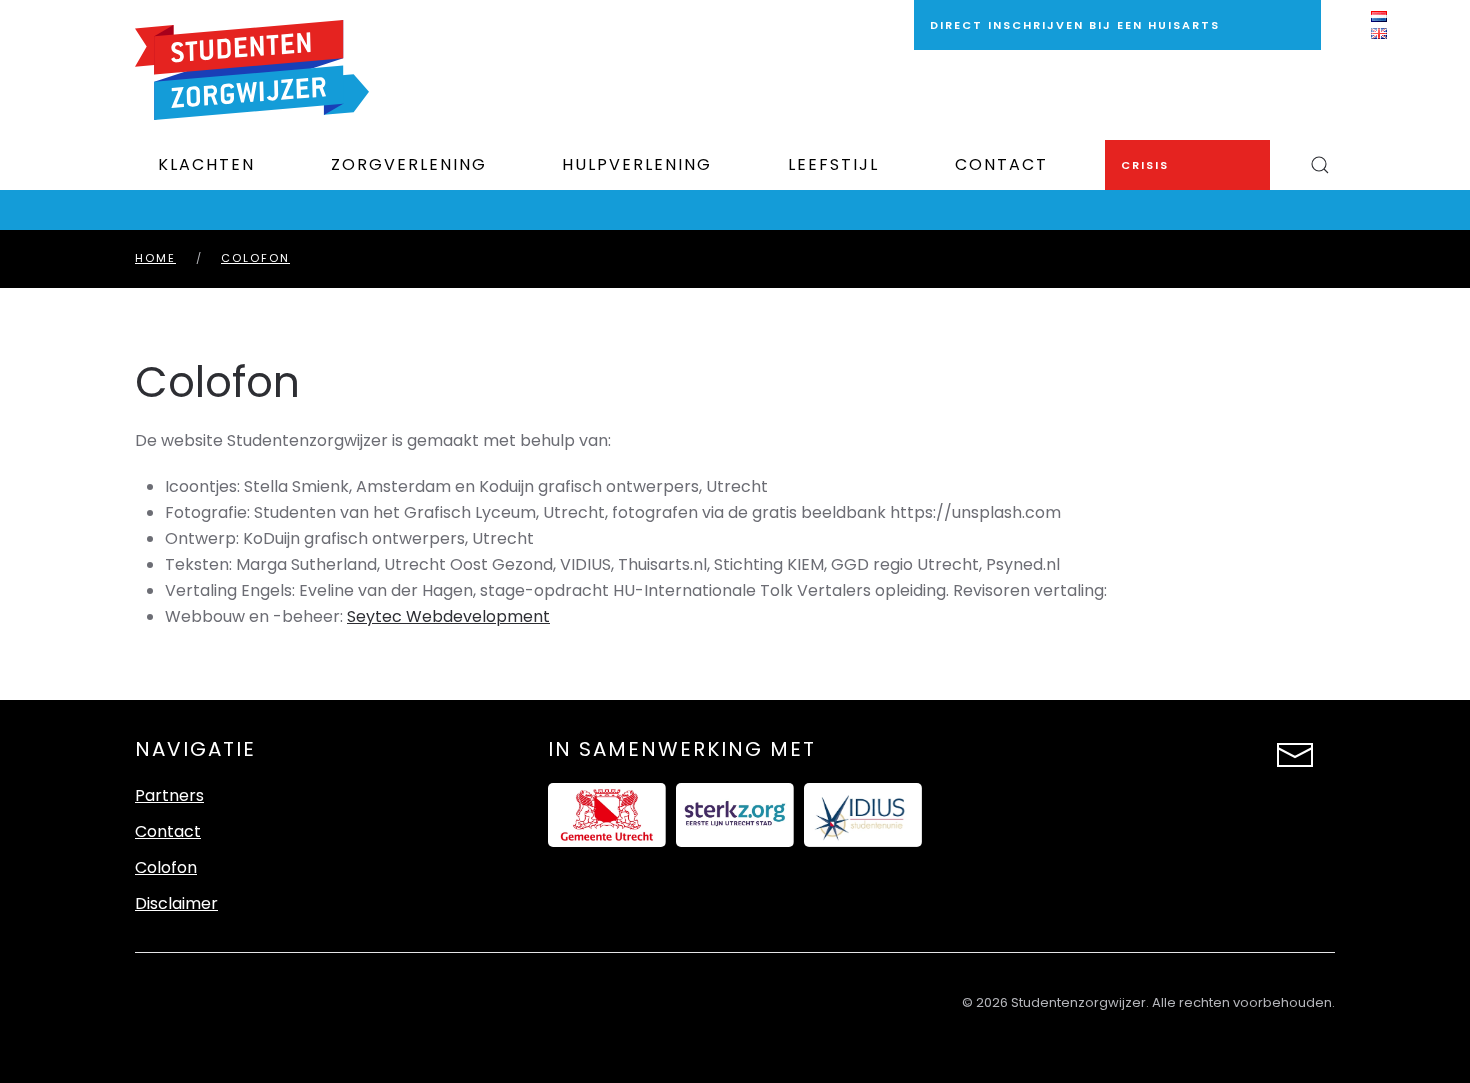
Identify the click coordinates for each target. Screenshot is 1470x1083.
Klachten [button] (206, 164)
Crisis (1145, 165)
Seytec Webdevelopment (448, 616)
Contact (1001, 164)
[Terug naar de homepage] (252, 70)
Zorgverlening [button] (409, 164)
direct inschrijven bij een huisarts (1075, 25)
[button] (1320, 165)
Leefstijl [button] (833, 164)
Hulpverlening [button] (637, 164)
